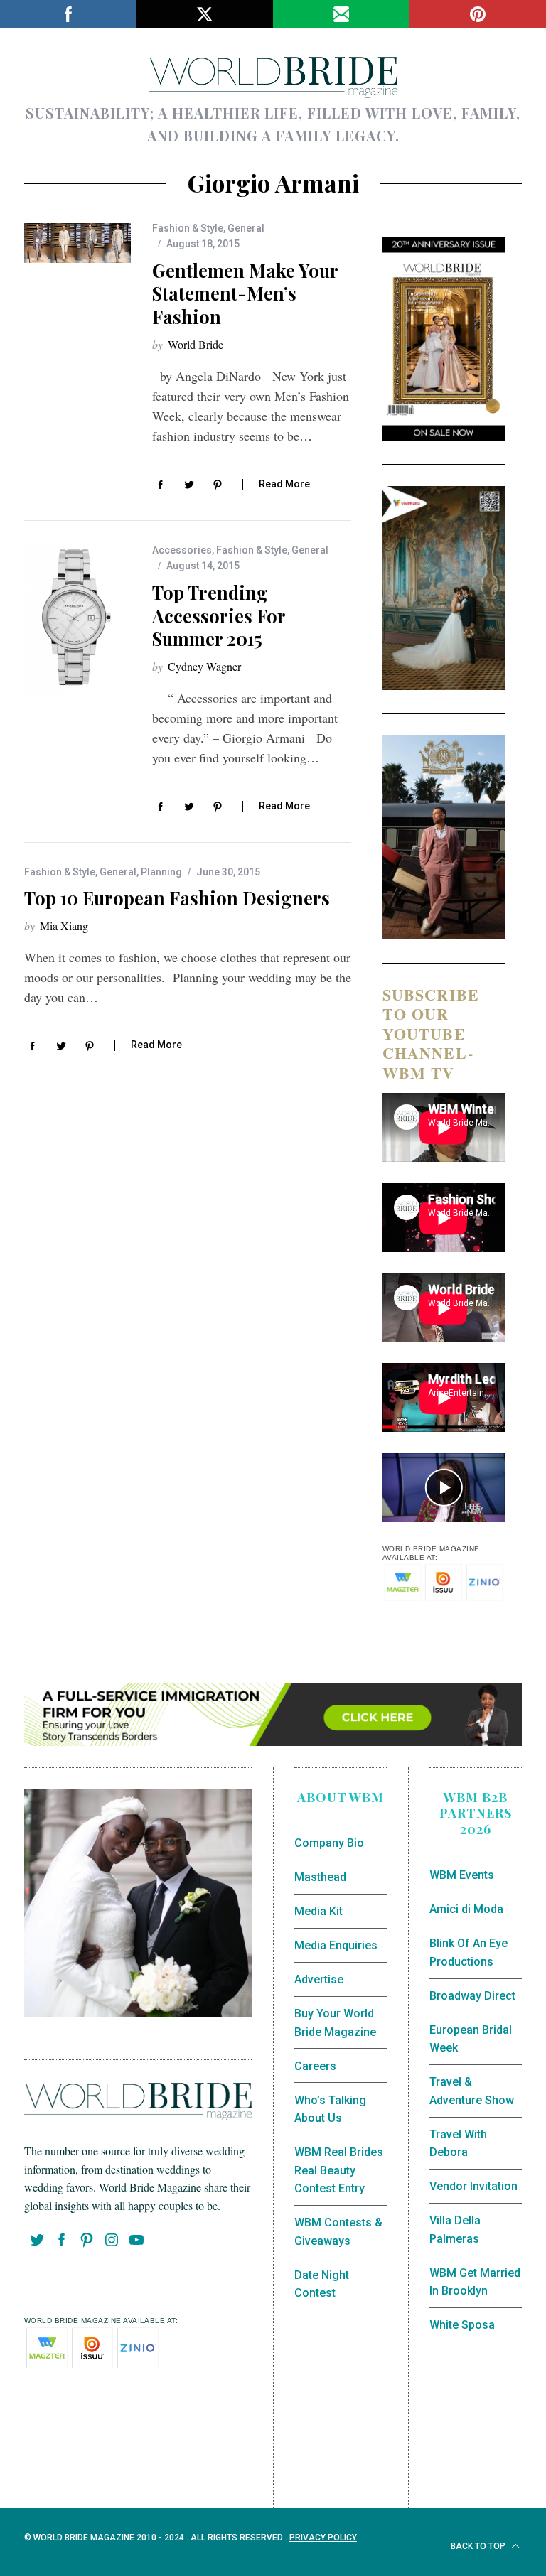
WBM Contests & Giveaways (338, 2232)
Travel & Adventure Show (472, 2091)
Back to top (479, 2546)
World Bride (196, 344)
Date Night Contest (322, 2284)
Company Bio (329, 1843)
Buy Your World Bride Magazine (335, 2023)
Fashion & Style (188, 228)
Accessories (182, 550)
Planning (161, 872)
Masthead (320, 1877)
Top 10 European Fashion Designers (177, 898)
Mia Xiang (64, 926)
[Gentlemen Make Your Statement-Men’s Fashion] (77, 243)
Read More (284, 484)
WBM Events (462, 1875)
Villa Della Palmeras (455, 2230)
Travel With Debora (458, 2144)
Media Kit (318, 1911)
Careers (315, 2066)
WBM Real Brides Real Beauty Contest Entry (339, 2170)
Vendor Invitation (473, 2186)
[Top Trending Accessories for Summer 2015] (77, 620)
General (246, 228)
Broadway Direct (472, 1996)
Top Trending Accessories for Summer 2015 (219, 616)
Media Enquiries (336, 1945)
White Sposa (462, 2325)
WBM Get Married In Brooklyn (475, 2282)
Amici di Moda (466, 1909)
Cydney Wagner (204, 666)
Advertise (319, 1979)
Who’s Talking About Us (330, 2109)
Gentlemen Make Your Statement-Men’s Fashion (245, 294)
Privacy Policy (323, 2538)
